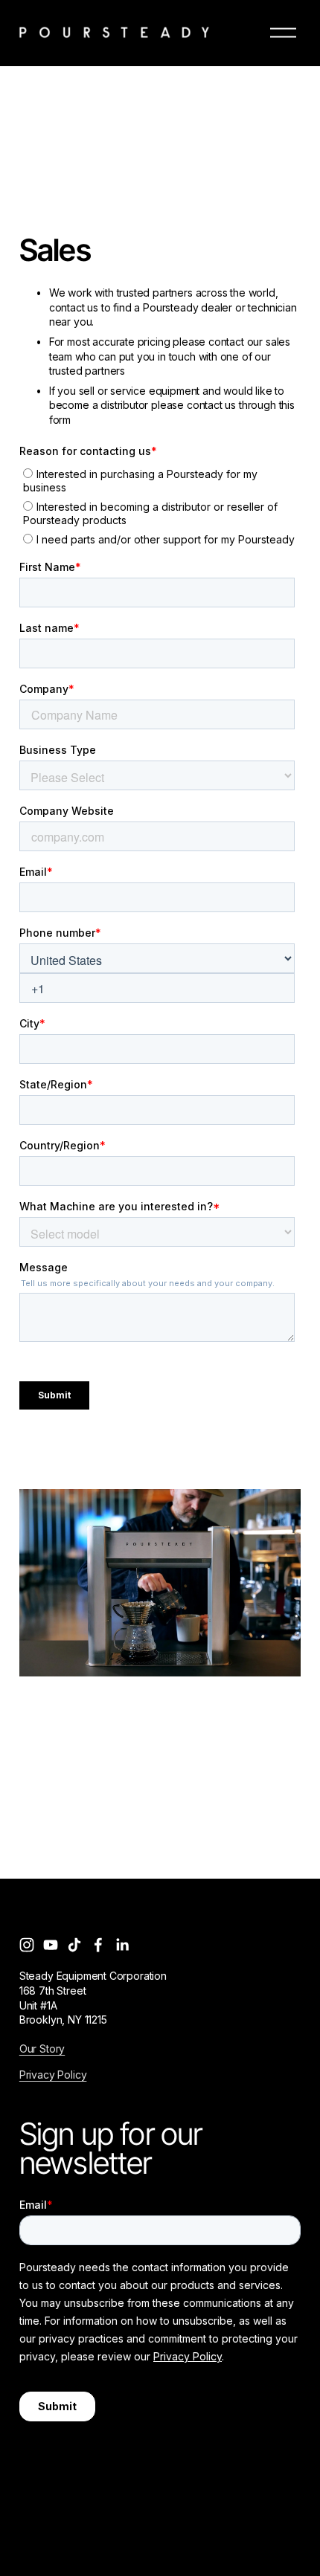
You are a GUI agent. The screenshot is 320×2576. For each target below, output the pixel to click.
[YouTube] (51, 1945)
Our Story (42, 2049)
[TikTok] (74, 1945)
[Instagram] (27, 1945)
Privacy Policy (53, 2075)
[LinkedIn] (122, 1945)
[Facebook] (98, 1945)
